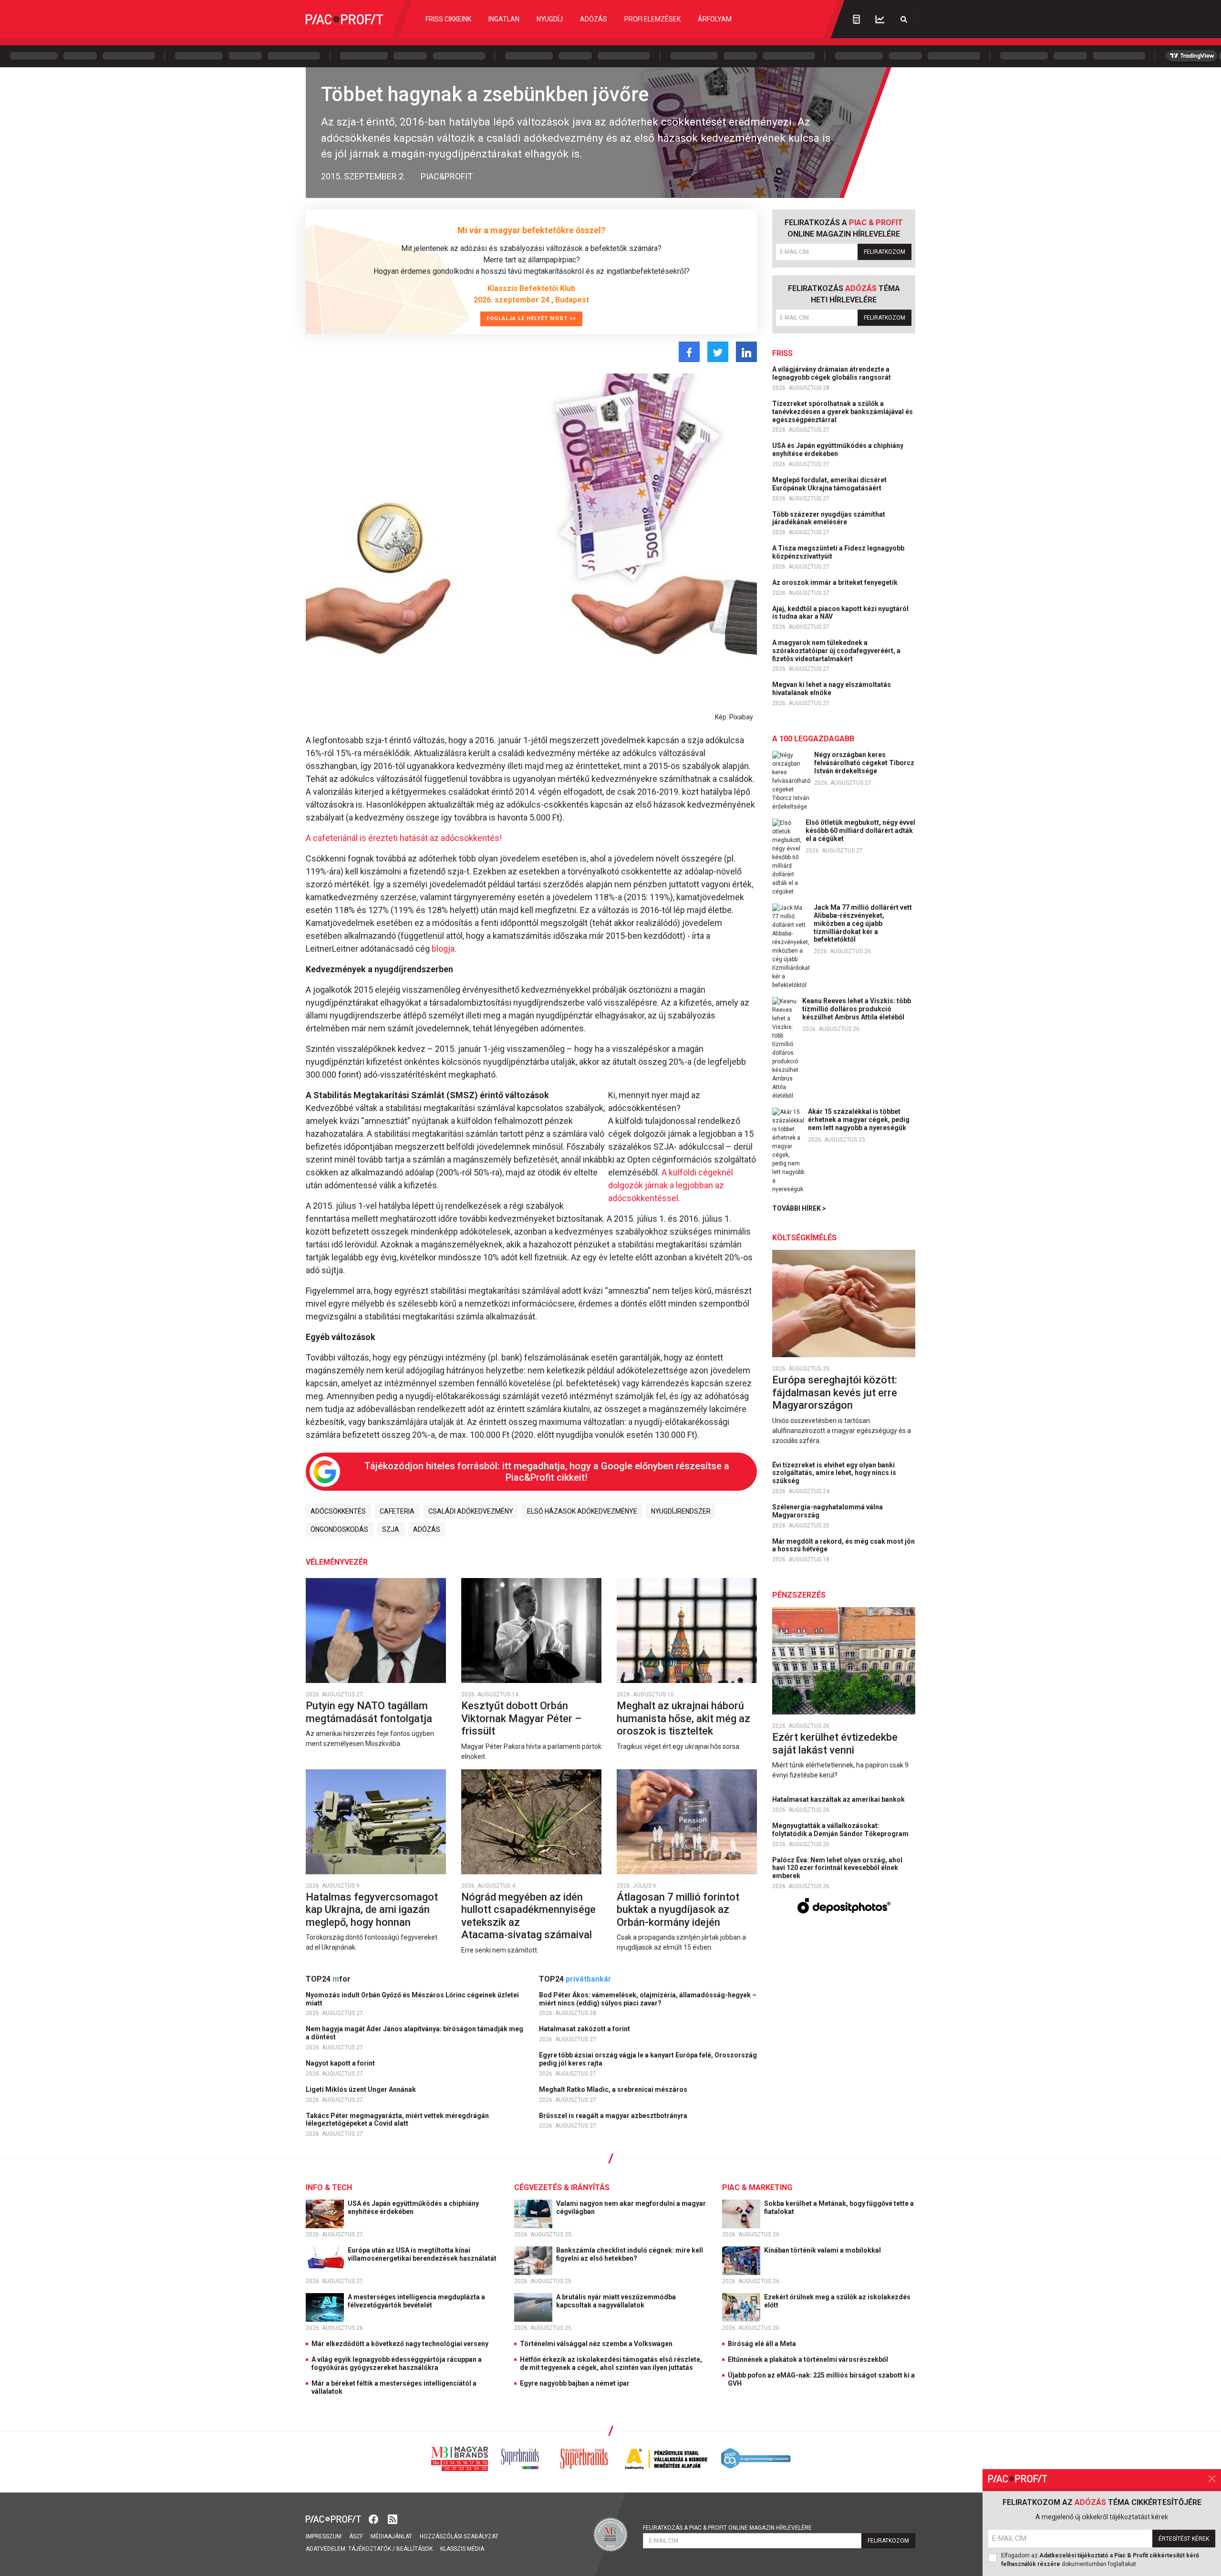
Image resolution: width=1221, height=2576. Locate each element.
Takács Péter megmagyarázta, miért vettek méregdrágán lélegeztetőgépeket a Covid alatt (397, 2120)
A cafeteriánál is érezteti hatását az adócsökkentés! (404, 838)
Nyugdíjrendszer (681, 1511)
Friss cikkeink (448, 19)
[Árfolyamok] (880, 19)
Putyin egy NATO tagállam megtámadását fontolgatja (370, 1712)
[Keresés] (904, 19)
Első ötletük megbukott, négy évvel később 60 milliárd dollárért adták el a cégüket (860, 831)
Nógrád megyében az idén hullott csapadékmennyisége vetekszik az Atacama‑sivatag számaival (528, 1916)
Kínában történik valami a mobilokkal (823, 2250)
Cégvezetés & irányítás (562, 2187)
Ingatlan (504, 19)
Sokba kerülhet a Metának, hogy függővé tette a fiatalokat (839, 2207)
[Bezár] (1212, 2479)
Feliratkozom (885, 252)
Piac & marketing (757, 2187)
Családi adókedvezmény (471, 1511)
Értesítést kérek (1184, 2539)
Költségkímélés (804, 1238)
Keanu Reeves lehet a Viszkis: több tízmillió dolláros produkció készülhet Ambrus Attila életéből (857, 1009)
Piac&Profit (447, 176)
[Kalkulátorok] (856, 19)
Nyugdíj (550, 19)
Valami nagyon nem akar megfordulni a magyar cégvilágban (631, 2207)
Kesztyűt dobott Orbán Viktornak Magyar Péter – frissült (521, 1718)
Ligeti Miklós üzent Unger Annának (362, 2089)
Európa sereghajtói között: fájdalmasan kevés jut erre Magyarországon (835, 1392)
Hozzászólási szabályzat (459, 2536)
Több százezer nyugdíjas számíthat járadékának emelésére (829, 518)
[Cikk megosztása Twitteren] (718, 352)
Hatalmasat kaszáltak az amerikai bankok (839, 1799)
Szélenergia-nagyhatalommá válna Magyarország (828, 1511)
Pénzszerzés (799, 1595)
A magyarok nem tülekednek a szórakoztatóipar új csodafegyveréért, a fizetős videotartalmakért (836, 651)
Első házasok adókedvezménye (582, 1511)
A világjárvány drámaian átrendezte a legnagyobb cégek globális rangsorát (832, 373)
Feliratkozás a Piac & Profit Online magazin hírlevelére (727, 2528)
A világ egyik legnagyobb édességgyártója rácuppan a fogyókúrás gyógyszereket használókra (397, 2363)
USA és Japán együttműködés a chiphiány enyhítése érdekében (838, 450)
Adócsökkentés (338, 1511)
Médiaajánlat (391, 2536)
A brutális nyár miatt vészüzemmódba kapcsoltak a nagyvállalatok (616, 2301)
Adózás (594, 19)
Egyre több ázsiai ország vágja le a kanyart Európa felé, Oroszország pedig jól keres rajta (648, 2059)
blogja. (444, 949)
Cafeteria (397, 1511)
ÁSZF (356, 2536)
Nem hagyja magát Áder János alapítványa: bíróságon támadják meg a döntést (414, 2033)
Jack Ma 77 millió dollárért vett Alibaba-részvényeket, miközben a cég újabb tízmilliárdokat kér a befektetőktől (863, 923)
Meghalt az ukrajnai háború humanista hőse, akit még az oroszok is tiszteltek (683, 1718)
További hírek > (799, 1208)
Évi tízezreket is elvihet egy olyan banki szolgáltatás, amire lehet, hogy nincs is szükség (834, 1473)
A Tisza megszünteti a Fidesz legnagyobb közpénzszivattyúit (838, 552)
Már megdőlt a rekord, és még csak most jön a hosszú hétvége (843, 1545)
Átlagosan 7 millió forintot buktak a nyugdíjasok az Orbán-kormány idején (678, 1910)
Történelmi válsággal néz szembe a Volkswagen (596, 2344)
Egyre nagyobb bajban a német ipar (575, 2383)
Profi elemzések (652, 19)
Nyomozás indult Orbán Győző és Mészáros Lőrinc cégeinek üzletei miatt (412, 1999)
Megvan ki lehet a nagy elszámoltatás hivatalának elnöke (832, 689)
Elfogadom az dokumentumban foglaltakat (1100, 2560)
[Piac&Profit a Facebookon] (374, 2518)
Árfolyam (715, 19)
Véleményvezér (337, 1562)
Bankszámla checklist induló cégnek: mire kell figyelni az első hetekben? (630, 2254)
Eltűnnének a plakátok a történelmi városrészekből (808, 2359)
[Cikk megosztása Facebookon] (689, 352)
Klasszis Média (462, 2549)
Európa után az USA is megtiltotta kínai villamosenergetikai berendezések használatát (423, 2254)
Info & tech (329, 2187)
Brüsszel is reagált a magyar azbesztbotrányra (614, 2116)
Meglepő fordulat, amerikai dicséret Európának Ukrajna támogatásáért (829, 484)
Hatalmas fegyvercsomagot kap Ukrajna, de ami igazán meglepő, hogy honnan (372, 1910)
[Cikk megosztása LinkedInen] (746, 352)
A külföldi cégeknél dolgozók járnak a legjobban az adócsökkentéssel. (671, 1185)
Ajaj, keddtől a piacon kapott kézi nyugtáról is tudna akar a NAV (840, 613)
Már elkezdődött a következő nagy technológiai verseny (400, 2344)
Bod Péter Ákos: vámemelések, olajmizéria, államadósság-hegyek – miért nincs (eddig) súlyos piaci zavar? (648, 1999)
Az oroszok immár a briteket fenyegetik (836, 582)
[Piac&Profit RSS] (393, 2518)
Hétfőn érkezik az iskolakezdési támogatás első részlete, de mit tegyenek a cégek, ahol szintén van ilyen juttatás (611, 2363)
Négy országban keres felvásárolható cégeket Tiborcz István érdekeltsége (864, 763)
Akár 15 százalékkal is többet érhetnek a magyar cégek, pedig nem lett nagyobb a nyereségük (859, 1120)
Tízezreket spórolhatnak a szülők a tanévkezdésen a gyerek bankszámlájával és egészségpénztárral (843, 412)
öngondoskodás (339, 1529)
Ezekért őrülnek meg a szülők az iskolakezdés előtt (837, 2301)
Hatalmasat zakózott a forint (585, 2029)
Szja (391, 1529)
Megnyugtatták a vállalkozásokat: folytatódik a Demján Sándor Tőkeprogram (841, 1830)
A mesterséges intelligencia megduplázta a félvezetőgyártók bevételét (416, 2301)
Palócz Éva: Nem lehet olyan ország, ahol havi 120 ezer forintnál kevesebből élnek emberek (837, 1868)
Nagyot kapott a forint (341, 2063)
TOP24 (328, 1979)
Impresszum (324, 2536)
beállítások (414, 2549)
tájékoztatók (370, 2549)
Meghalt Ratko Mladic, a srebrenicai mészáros (614, 2089)
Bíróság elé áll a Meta (762, 2344)
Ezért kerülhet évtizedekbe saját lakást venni (835, 1743)
